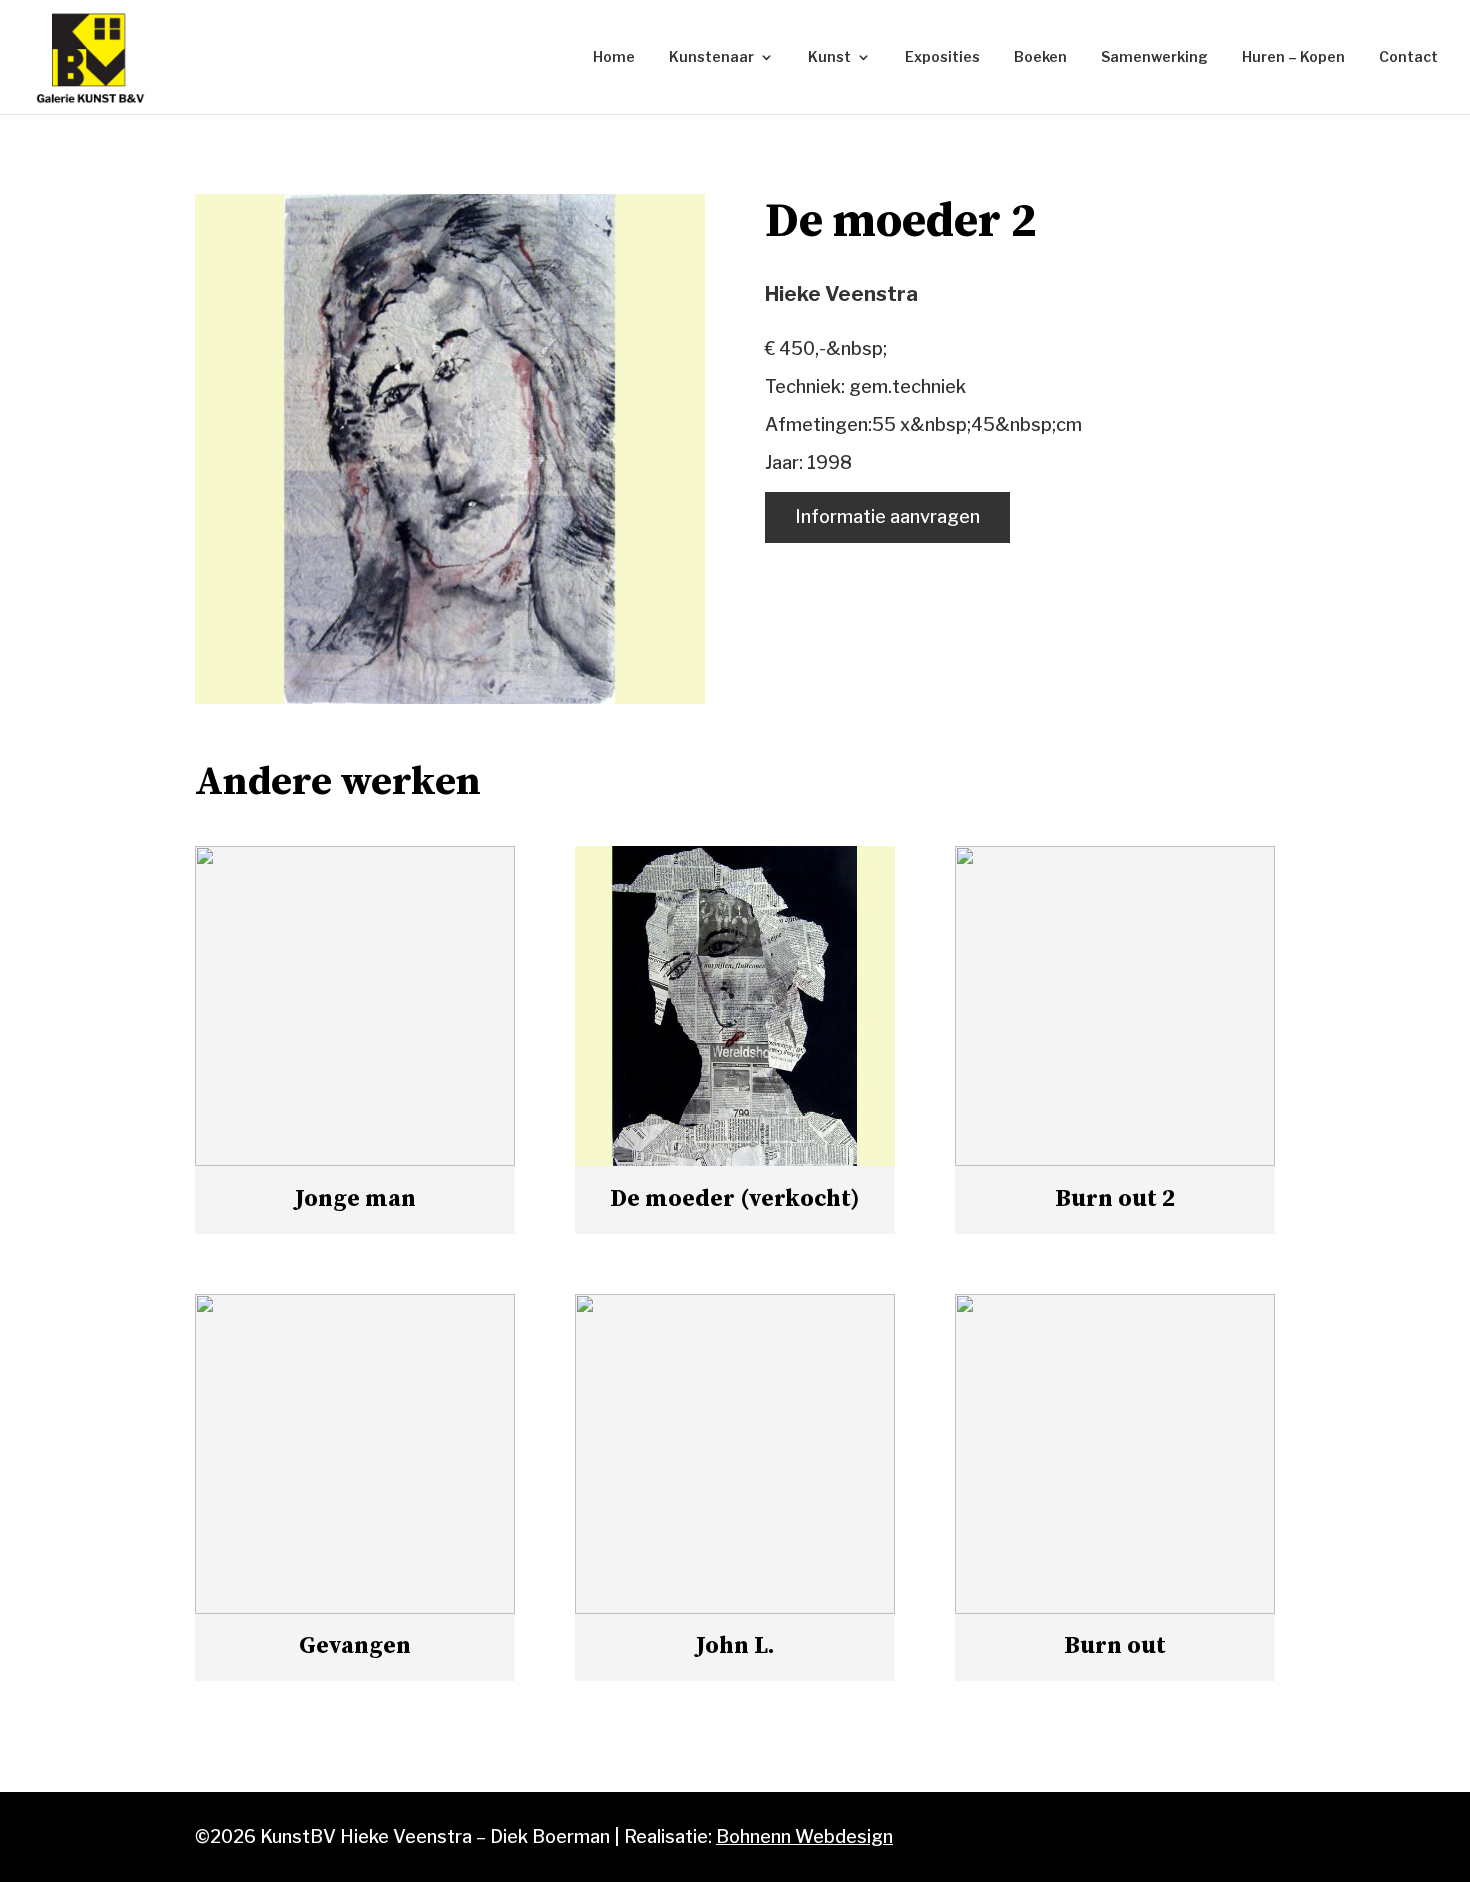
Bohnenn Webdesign (804, 1836)
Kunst (829, 57)
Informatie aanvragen (887, 516)
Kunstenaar (711, 57)
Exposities (942, 57)
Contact (1408, 57)
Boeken (1040, 57)
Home (614, 57)
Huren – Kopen (1293, 57)
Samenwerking (1154, 57)
